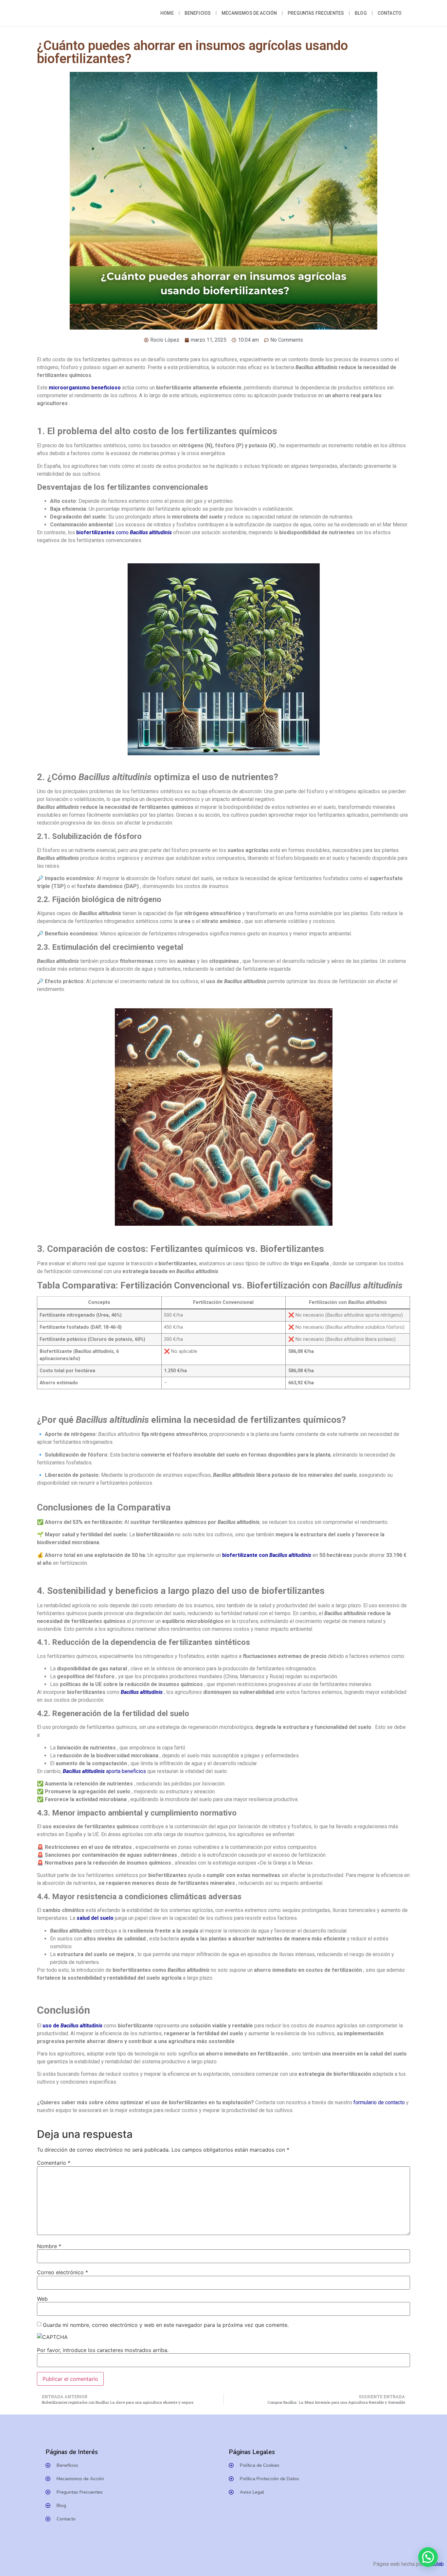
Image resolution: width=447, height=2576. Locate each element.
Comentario (54, 2163)
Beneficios (198, 13)
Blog (361, 13)
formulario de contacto (378, 2102)
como (124, 532)
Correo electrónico (63, 2272)
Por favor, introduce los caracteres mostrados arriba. (103, 2350)
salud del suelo (95, 1918)
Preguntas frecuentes (316, 13)
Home (167, 13)
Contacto (390, 13)
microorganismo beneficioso (85, 388)
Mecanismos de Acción (249, 13)
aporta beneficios (104, 1771)
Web (42, 2299)
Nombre (49, 2246)
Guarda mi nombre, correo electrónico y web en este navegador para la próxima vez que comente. (166, 2325)
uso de (72, 2026)
